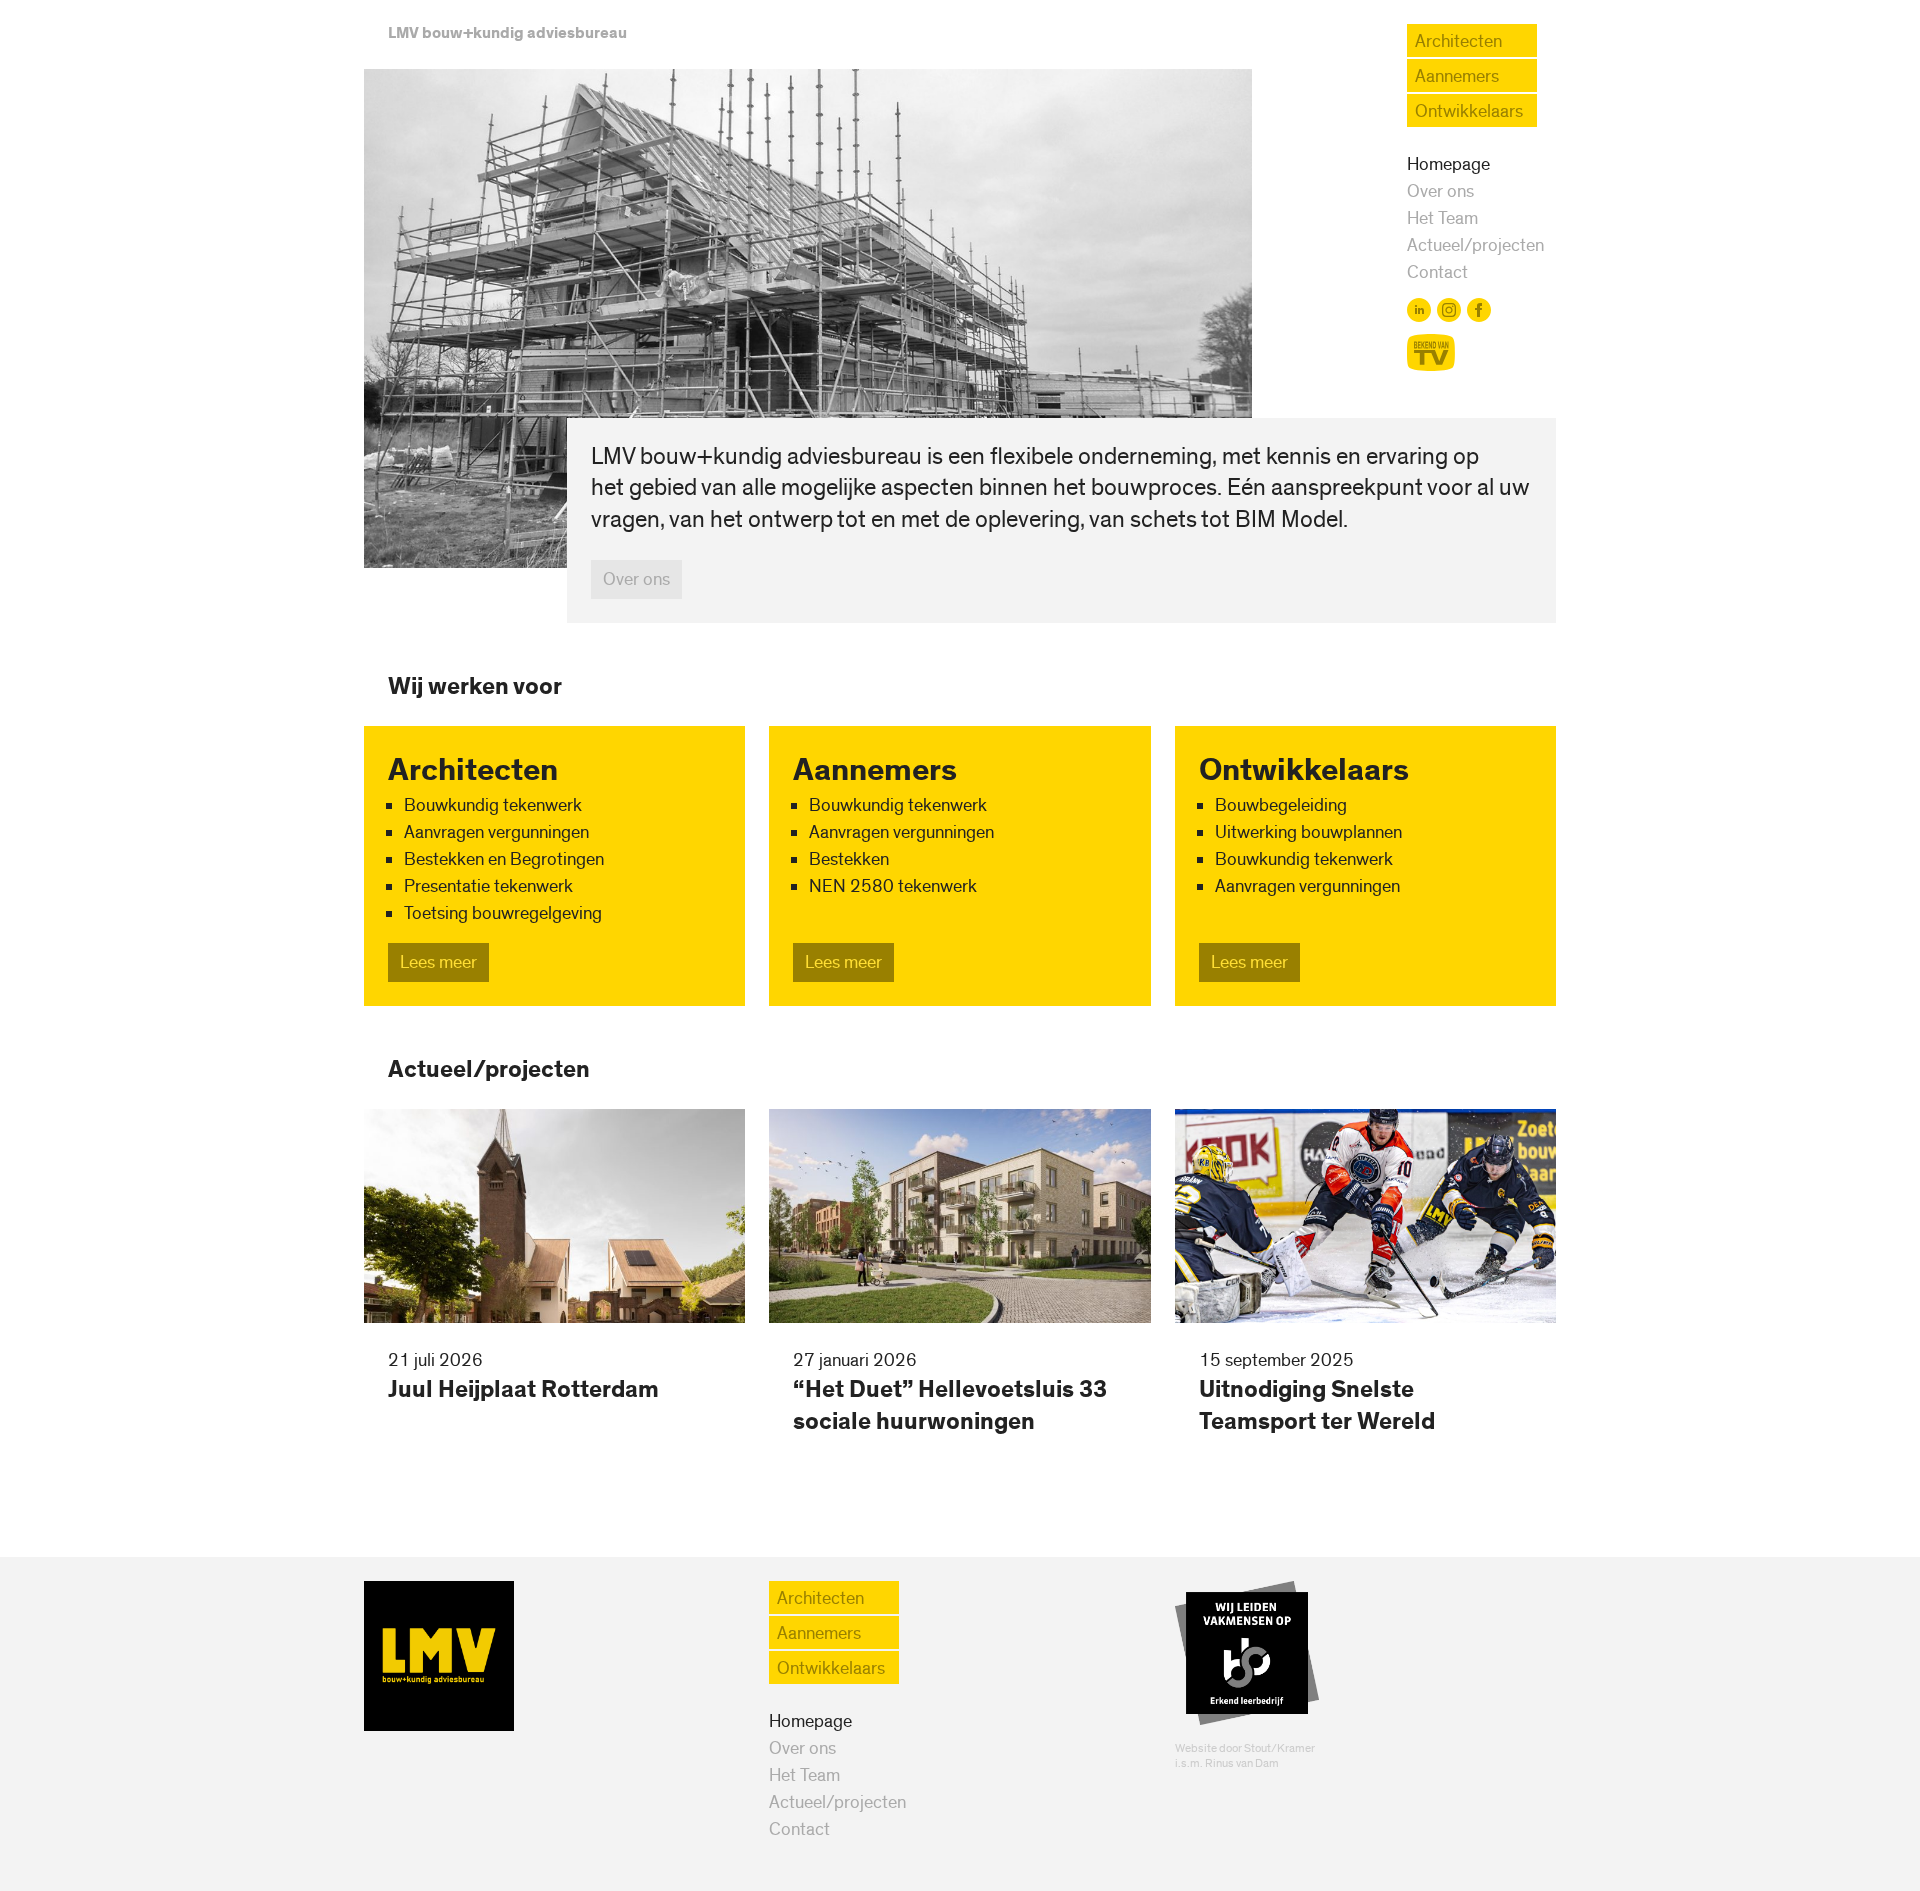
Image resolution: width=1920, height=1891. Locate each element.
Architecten (1458, 41)
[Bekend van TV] (1431, 353)
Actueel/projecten (1475, 245)
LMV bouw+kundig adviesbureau (507, 33)
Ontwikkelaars (1469, 111)
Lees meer (438, 962)
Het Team (1442, 218)
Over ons (1440, 191)
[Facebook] (1479, 310)
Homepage (1448, 164)
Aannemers (1457, 76)
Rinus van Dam (1242, 1763)
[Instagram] (1449, 310)
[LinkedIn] (1419, 310)
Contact (1437, 272)
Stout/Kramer (1279, 1748)
